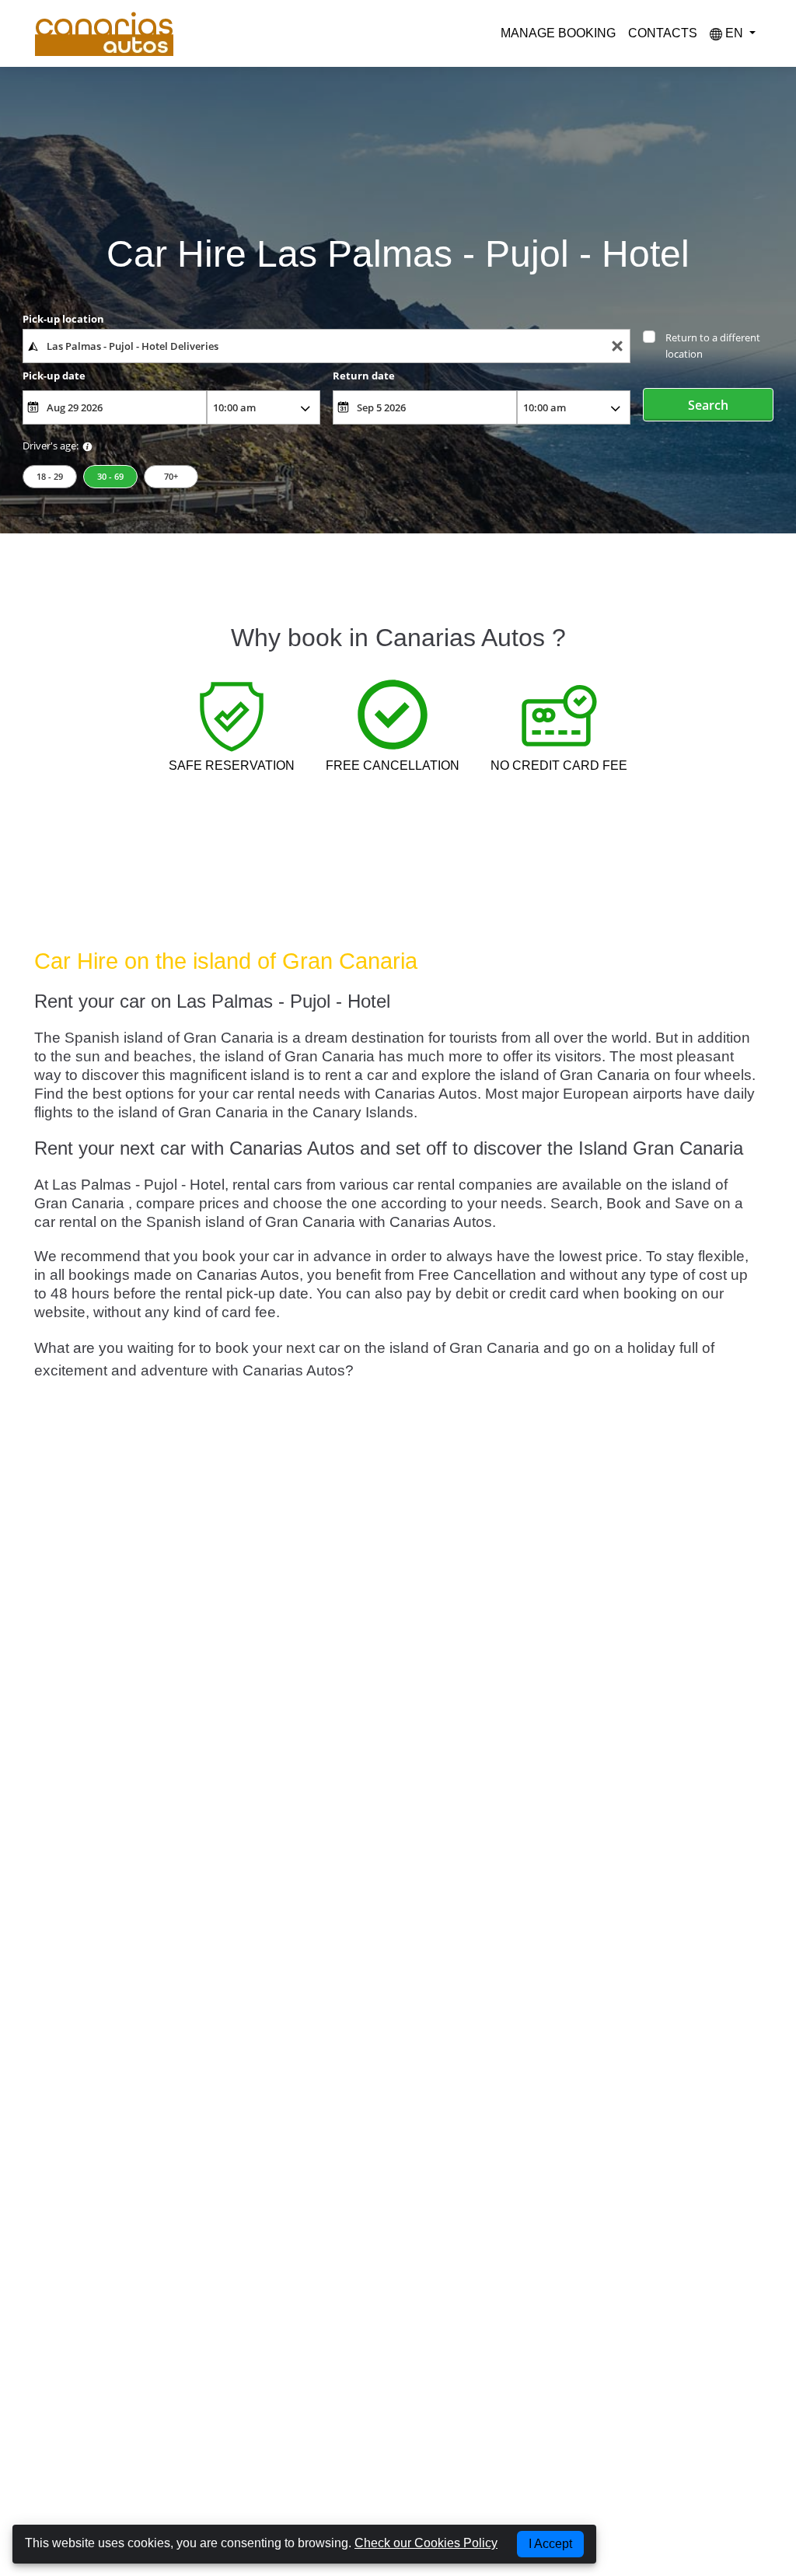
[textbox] (326, 346)
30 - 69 (110, 476)
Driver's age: (51, 446)
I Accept (550, 2544)
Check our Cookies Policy (426, 2543)
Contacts (663, 33)
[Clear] (617, 346)
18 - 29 (50, 476)
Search (708, 405)
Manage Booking (558, 33)
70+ (171, 476)
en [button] (734, 33)
